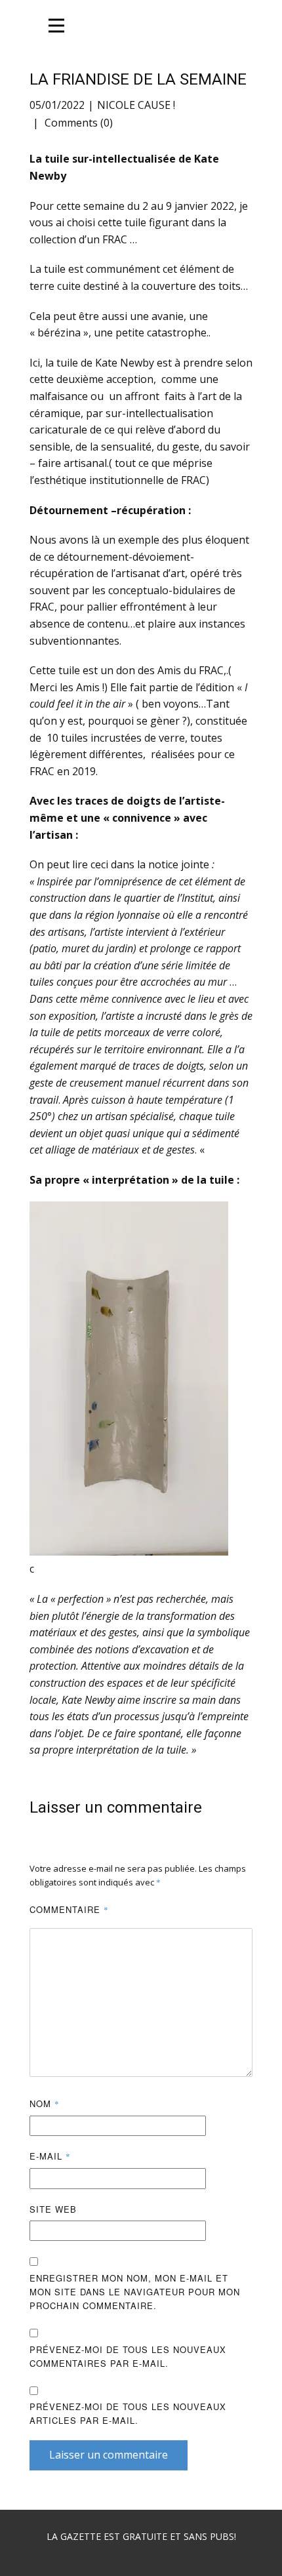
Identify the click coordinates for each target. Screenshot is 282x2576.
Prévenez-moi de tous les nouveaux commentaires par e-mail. (128, 2356)
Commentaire (69, 1909)
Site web (53, 2209)
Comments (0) (77, 123)
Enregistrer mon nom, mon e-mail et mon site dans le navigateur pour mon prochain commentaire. (135, 2292)
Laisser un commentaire (109, 2455)
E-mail (50, 2156)
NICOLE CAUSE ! (136, 105)
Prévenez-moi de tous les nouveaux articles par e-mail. (128, 2413)
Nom (45, 2103)
